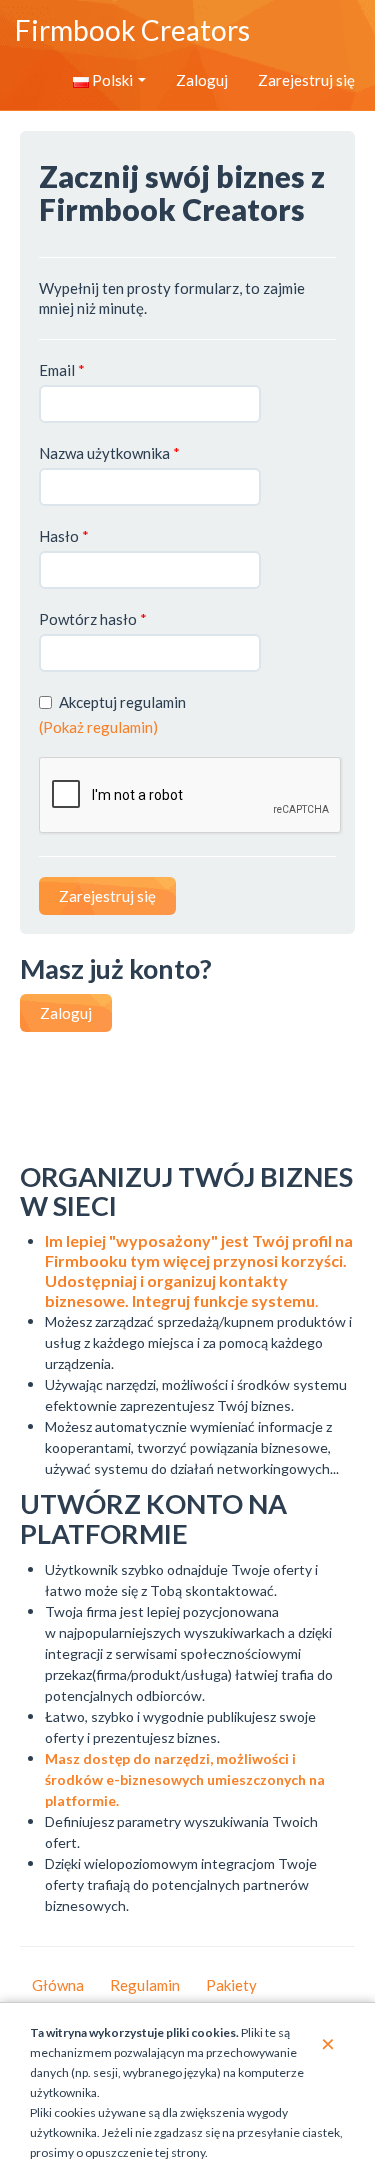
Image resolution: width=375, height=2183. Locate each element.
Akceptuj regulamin (122, 702)
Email (62, 370)
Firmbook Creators (132, 30)
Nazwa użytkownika (109, 453)
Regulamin (145, 1985)
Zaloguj (202, 80)
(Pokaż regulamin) (98, 727)
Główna (58, 1985)
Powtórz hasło (93, 619)
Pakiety (231, 1985)
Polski (112, 80)
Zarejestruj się (306, 80)
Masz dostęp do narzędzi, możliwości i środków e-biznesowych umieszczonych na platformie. (185, 1779)
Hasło (64, 536)
